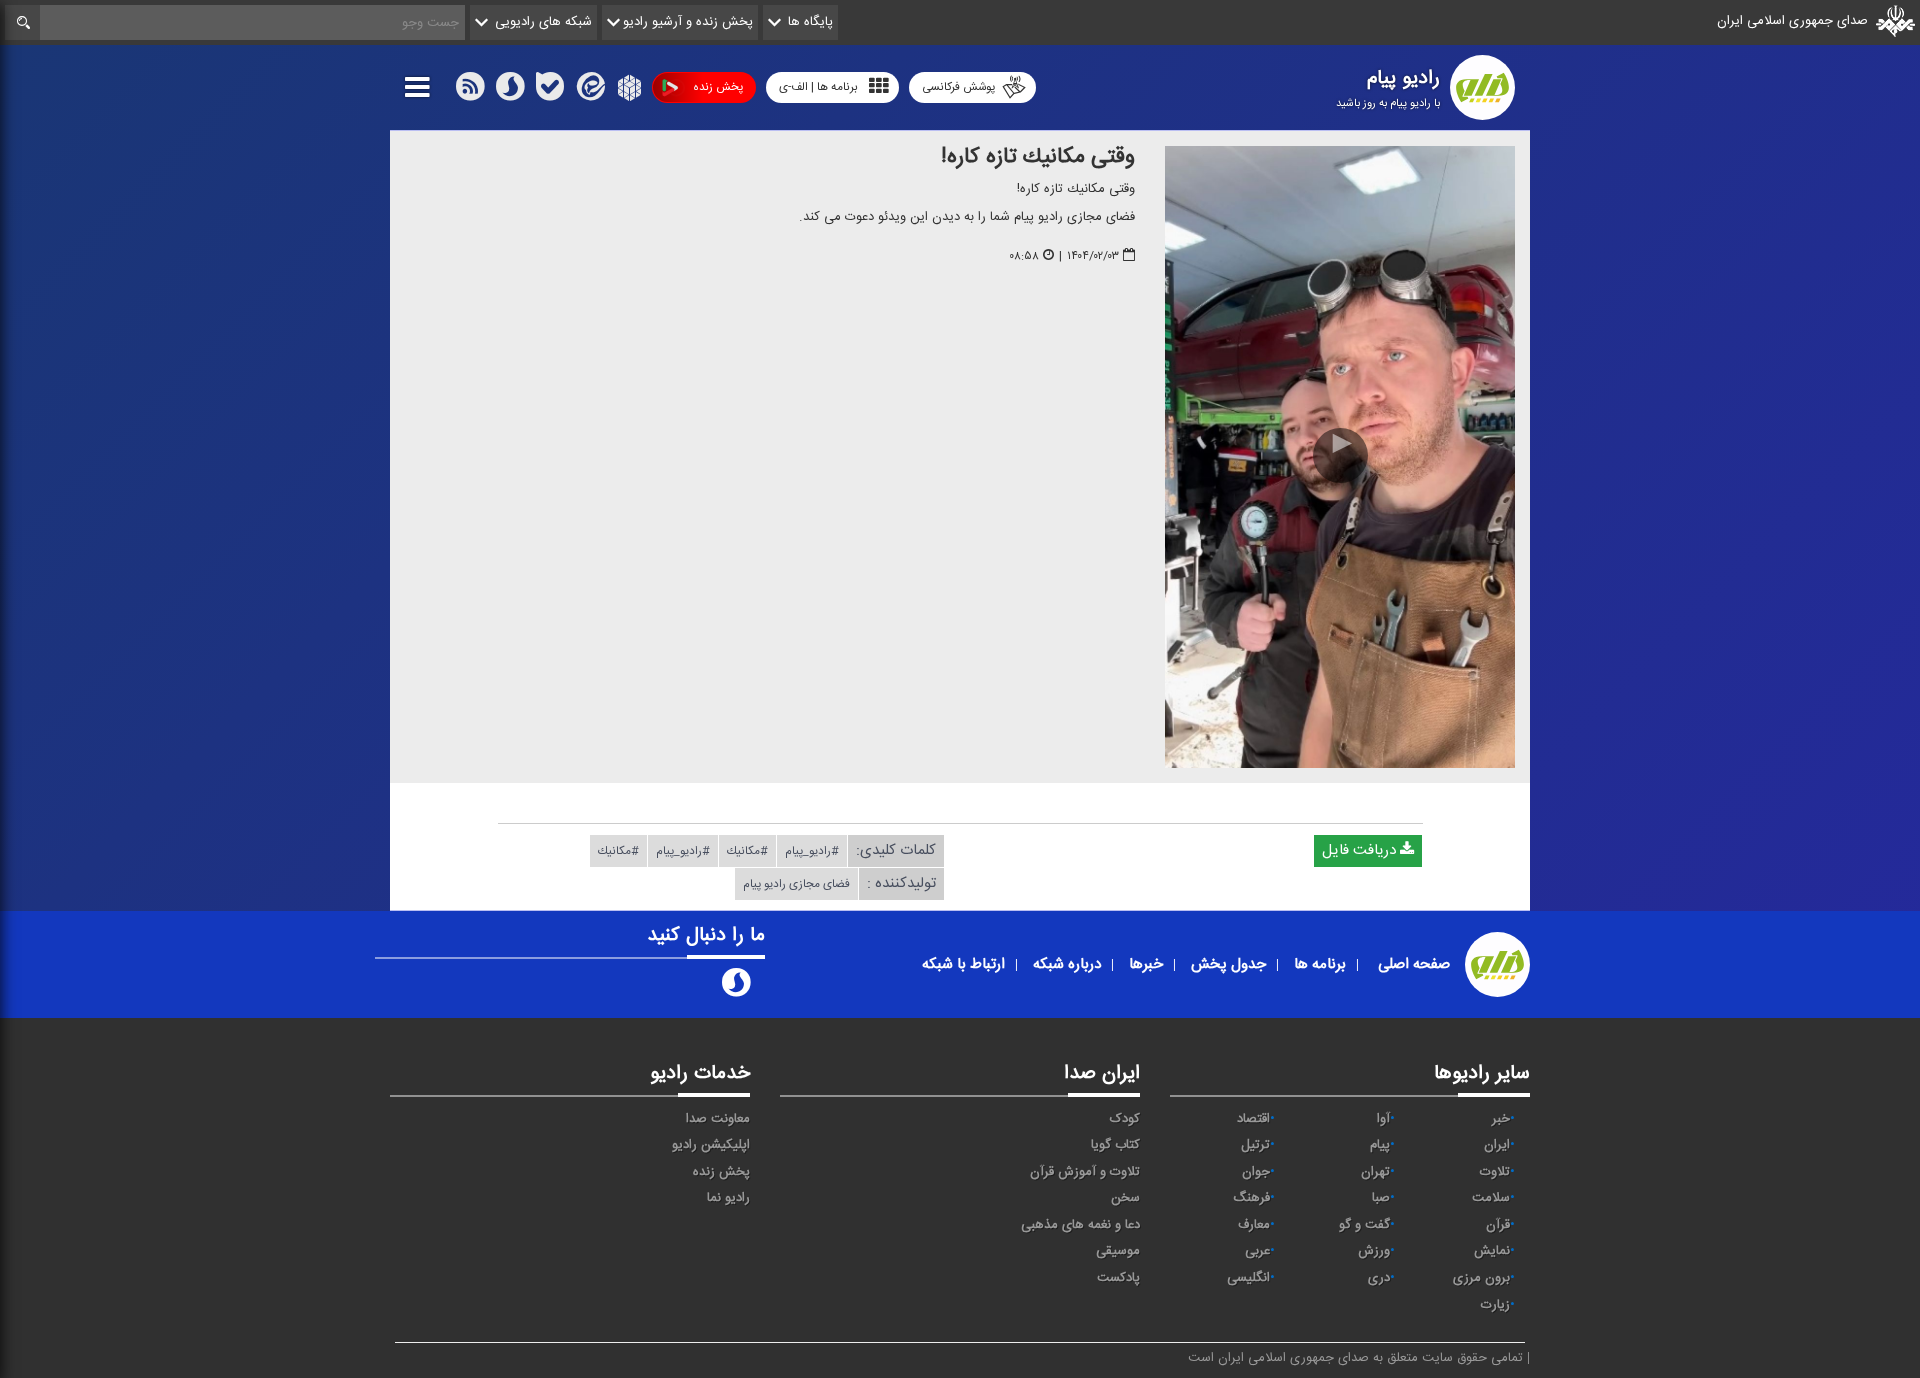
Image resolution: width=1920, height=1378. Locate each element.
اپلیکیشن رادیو (711, 1145)
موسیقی (1118, 1251)
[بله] (550, 91)
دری (1379, 1278)
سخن (1125, 1198)
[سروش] (510, 91)
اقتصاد (1253, 1119)
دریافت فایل (1361, 850)
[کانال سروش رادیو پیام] (736, 987)
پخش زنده (718, 87)
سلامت (1491, 1198)
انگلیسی (1248, 1278)
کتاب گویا (1115, 1145)
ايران (1497, 1145)
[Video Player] (1340, 457)
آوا (1383, 1119)
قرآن (1498, 1225)
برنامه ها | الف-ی (818, 87)
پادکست (1118, 1278)
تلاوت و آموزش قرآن (1085, 1172)
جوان (1256, 1172)
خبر (1501, 1119)
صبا (1381, 1198)
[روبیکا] (627, 91)
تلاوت (1495, 1172)
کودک (1125, 1119)
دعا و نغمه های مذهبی (1080, 1225)
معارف (1254, 1225)
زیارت (1495, 1305)
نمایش (1492, 1251)
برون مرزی (1481, 1278)
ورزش (1374, 1251)
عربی (1257, 1251)
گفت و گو (1364, 1225)
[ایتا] (589, 91)
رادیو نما (728, 1198)
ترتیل (1255, 1145)
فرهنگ (1251, 1198)
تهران (1375, 1172)
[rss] (470, 91)
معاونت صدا (718, 1119)
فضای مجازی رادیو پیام (796, 884)
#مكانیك (747, 851)
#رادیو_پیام (812, 851)
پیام (1380, 1145)
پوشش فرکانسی (958, 87)
